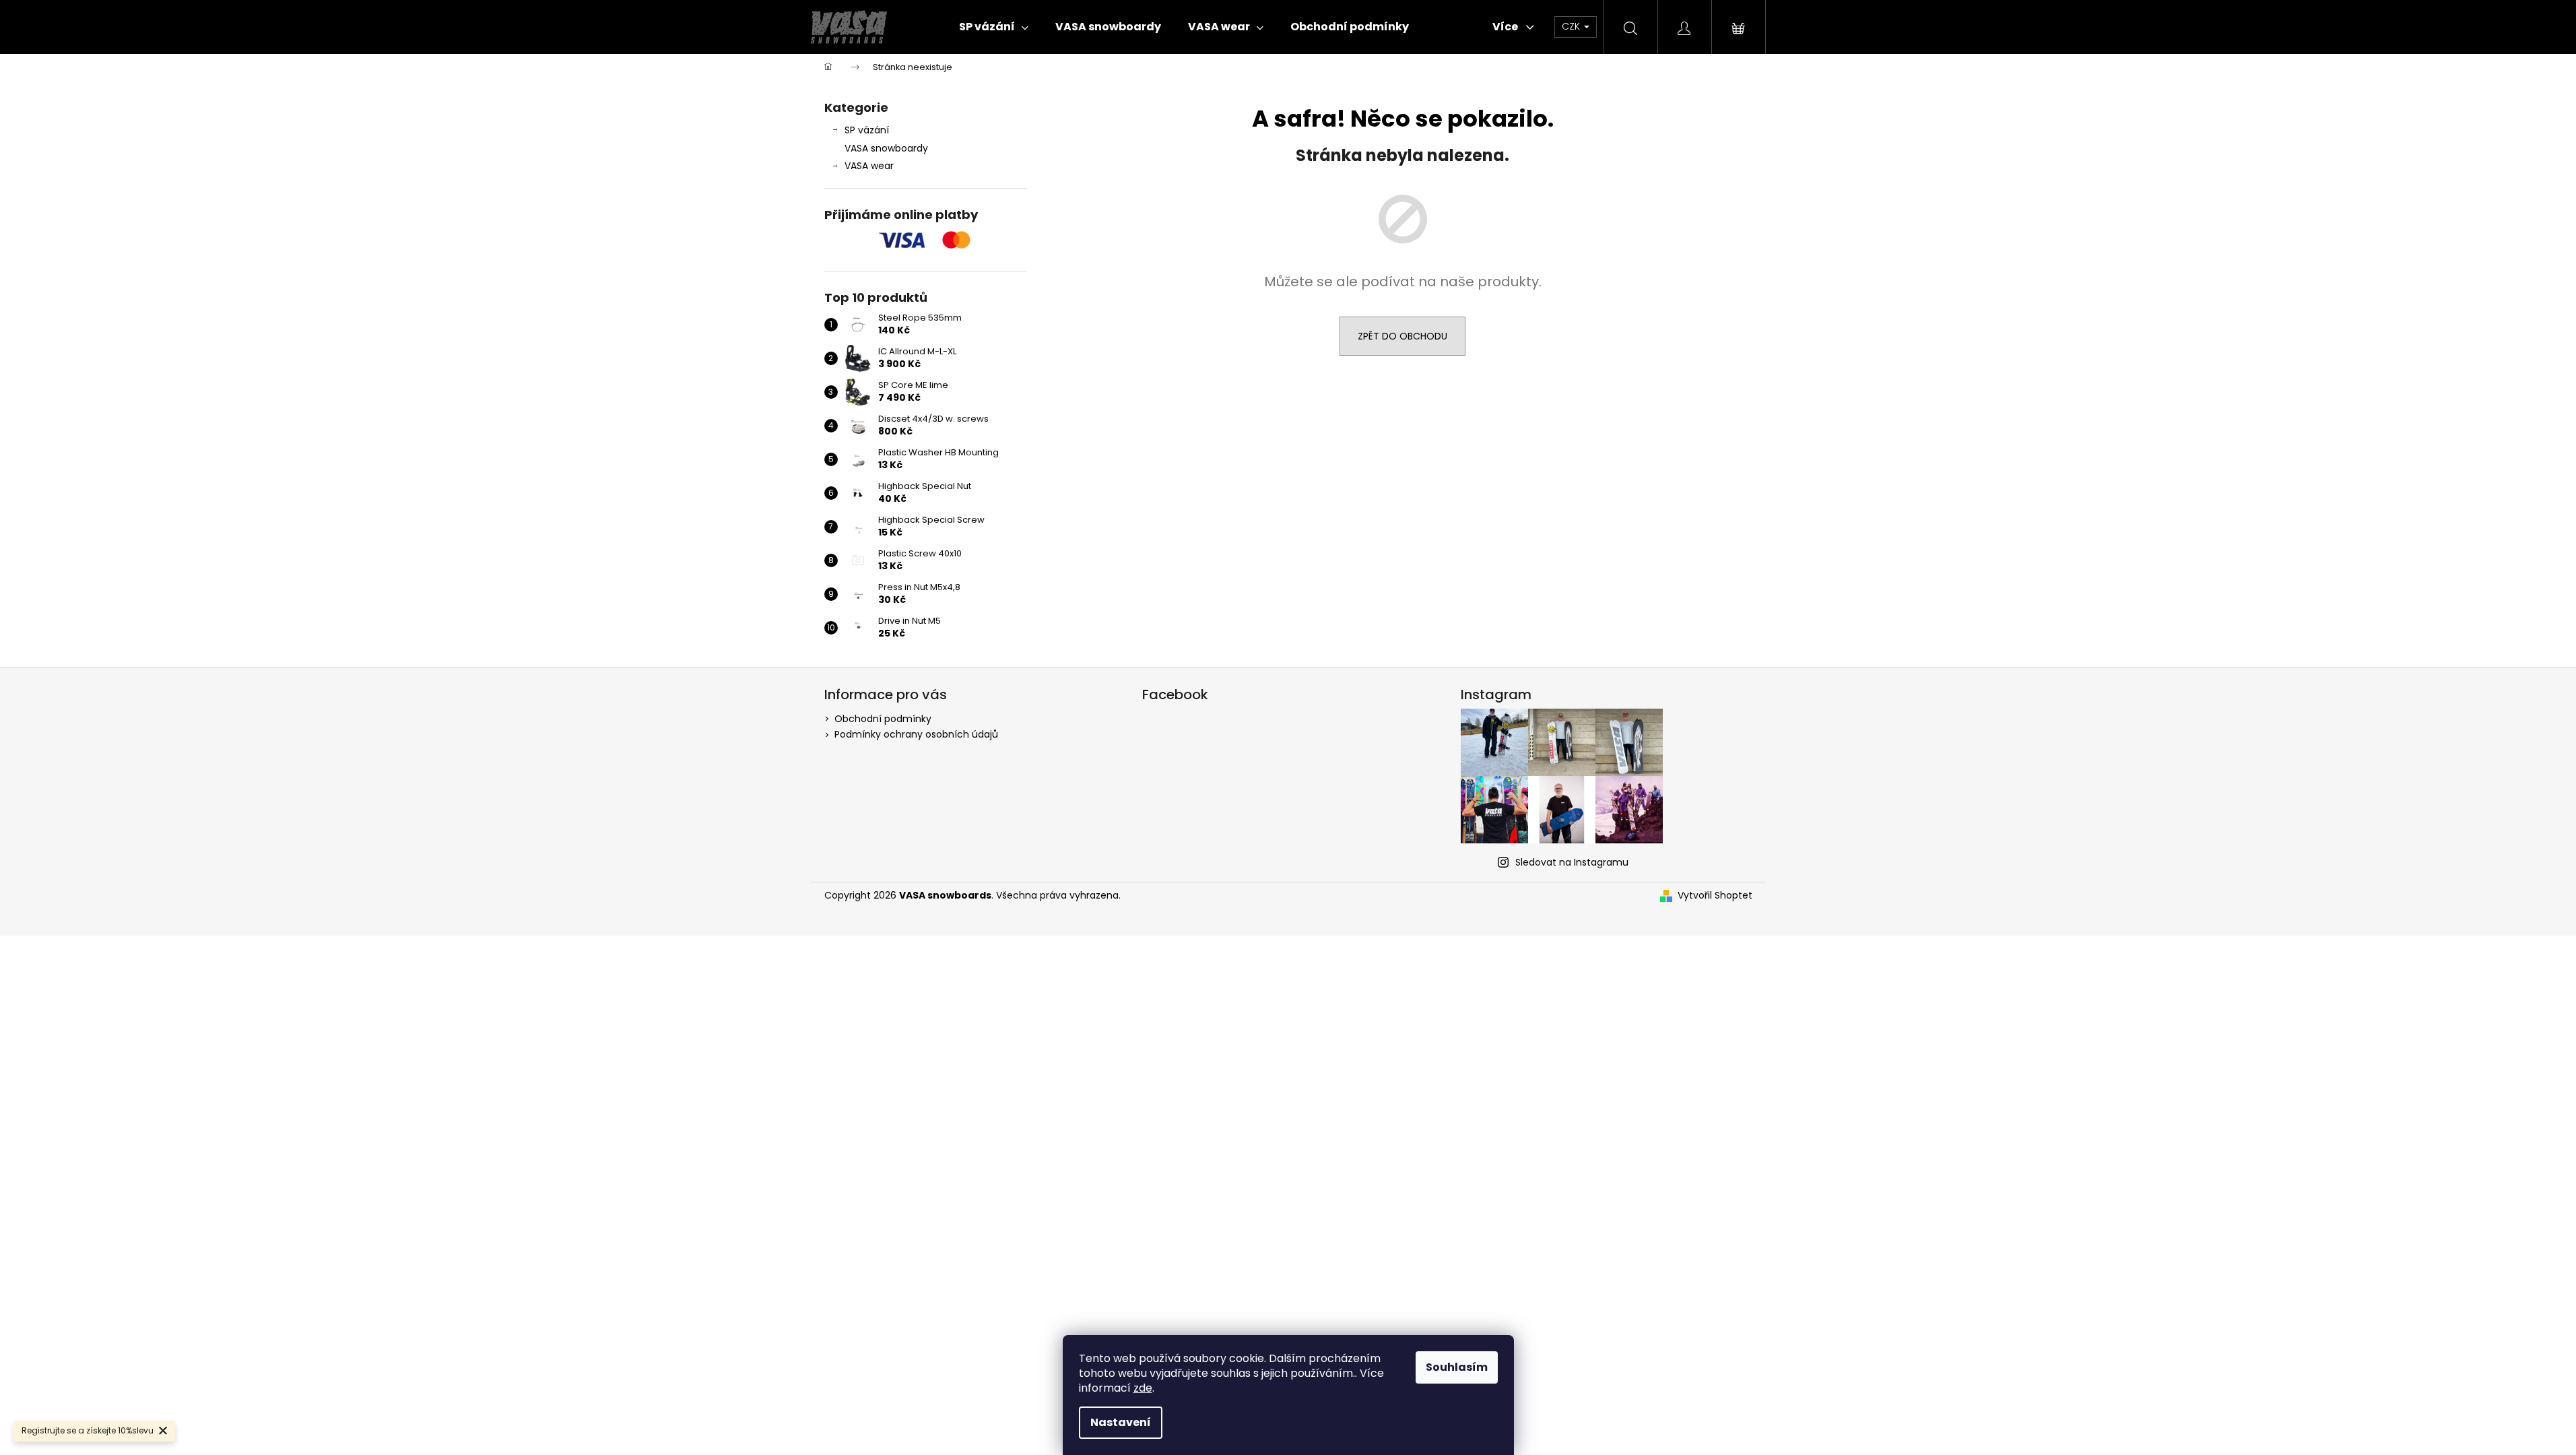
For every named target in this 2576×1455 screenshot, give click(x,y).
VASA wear (869, 166)
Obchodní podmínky (883, 719)
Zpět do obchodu (1402, 336)
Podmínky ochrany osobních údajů (916, 734)
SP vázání (867, 130)
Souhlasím (1457, 1367)
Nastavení (1121, 1422)
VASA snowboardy (886, 148)
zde (1143, 1388)
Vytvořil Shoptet (1715, 896)
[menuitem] (994, 27)
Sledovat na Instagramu (1572, 862)
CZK (1572, 26)
